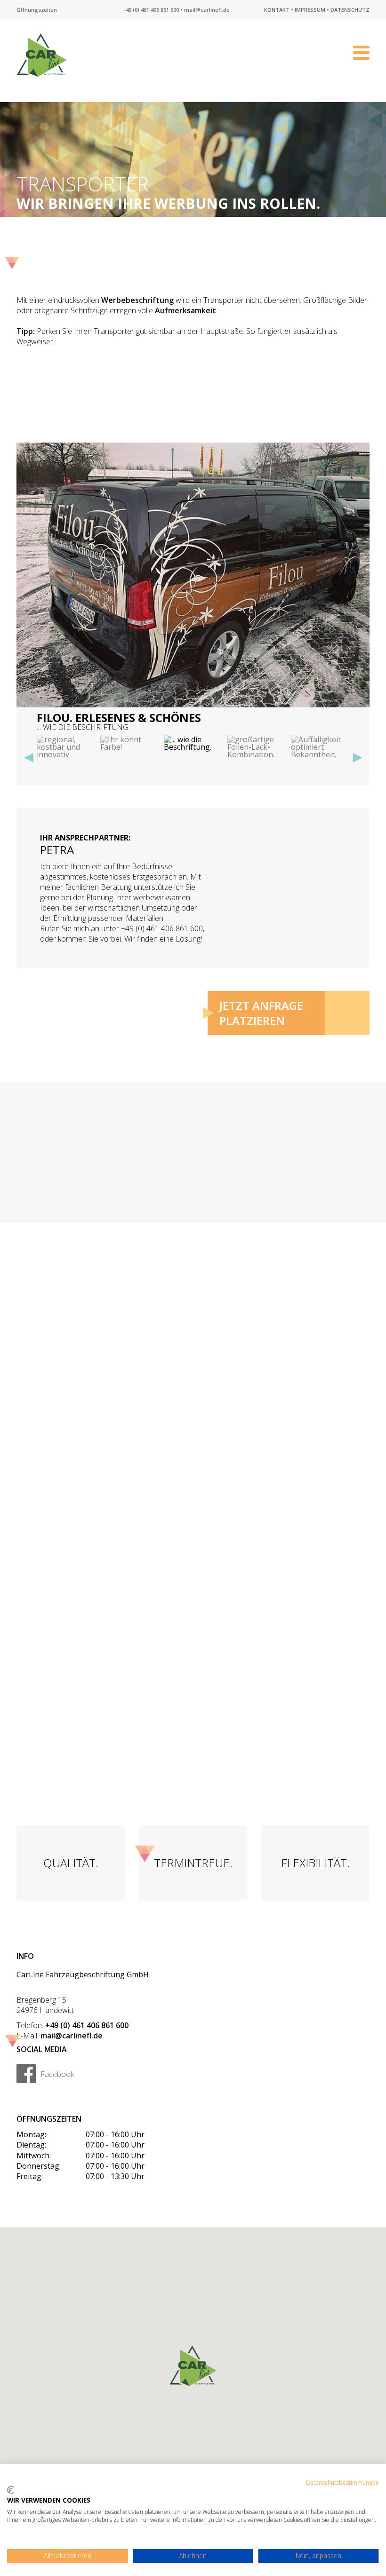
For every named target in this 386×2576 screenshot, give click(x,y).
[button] (29, 758)
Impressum (310, 10)
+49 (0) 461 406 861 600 (151, 10)
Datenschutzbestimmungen (342, 2483)
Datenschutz (350, 10)
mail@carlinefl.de (207, 10)
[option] (193, 587)
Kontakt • (279, 10)
